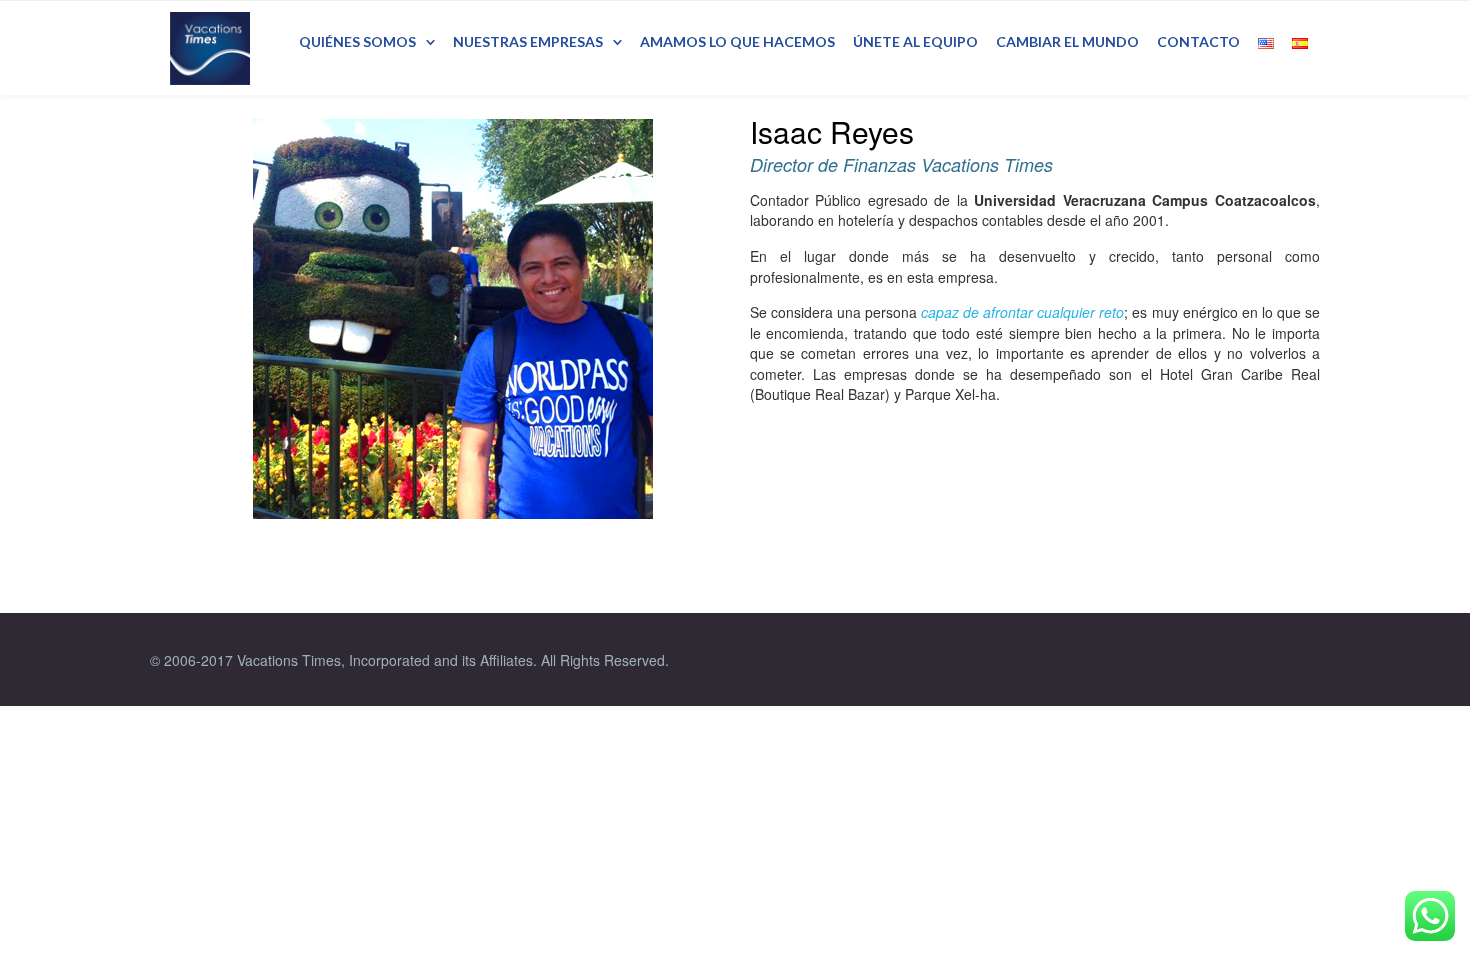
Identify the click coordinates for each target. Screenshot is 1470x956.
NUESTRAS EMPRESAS (528, 41)
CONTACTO (1198, 41)
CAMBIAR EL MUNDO (1067, 41)
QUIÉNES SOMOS (357, 41)
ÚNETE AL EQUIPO (915, 41)
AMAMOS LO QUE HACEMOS (737, 41)
